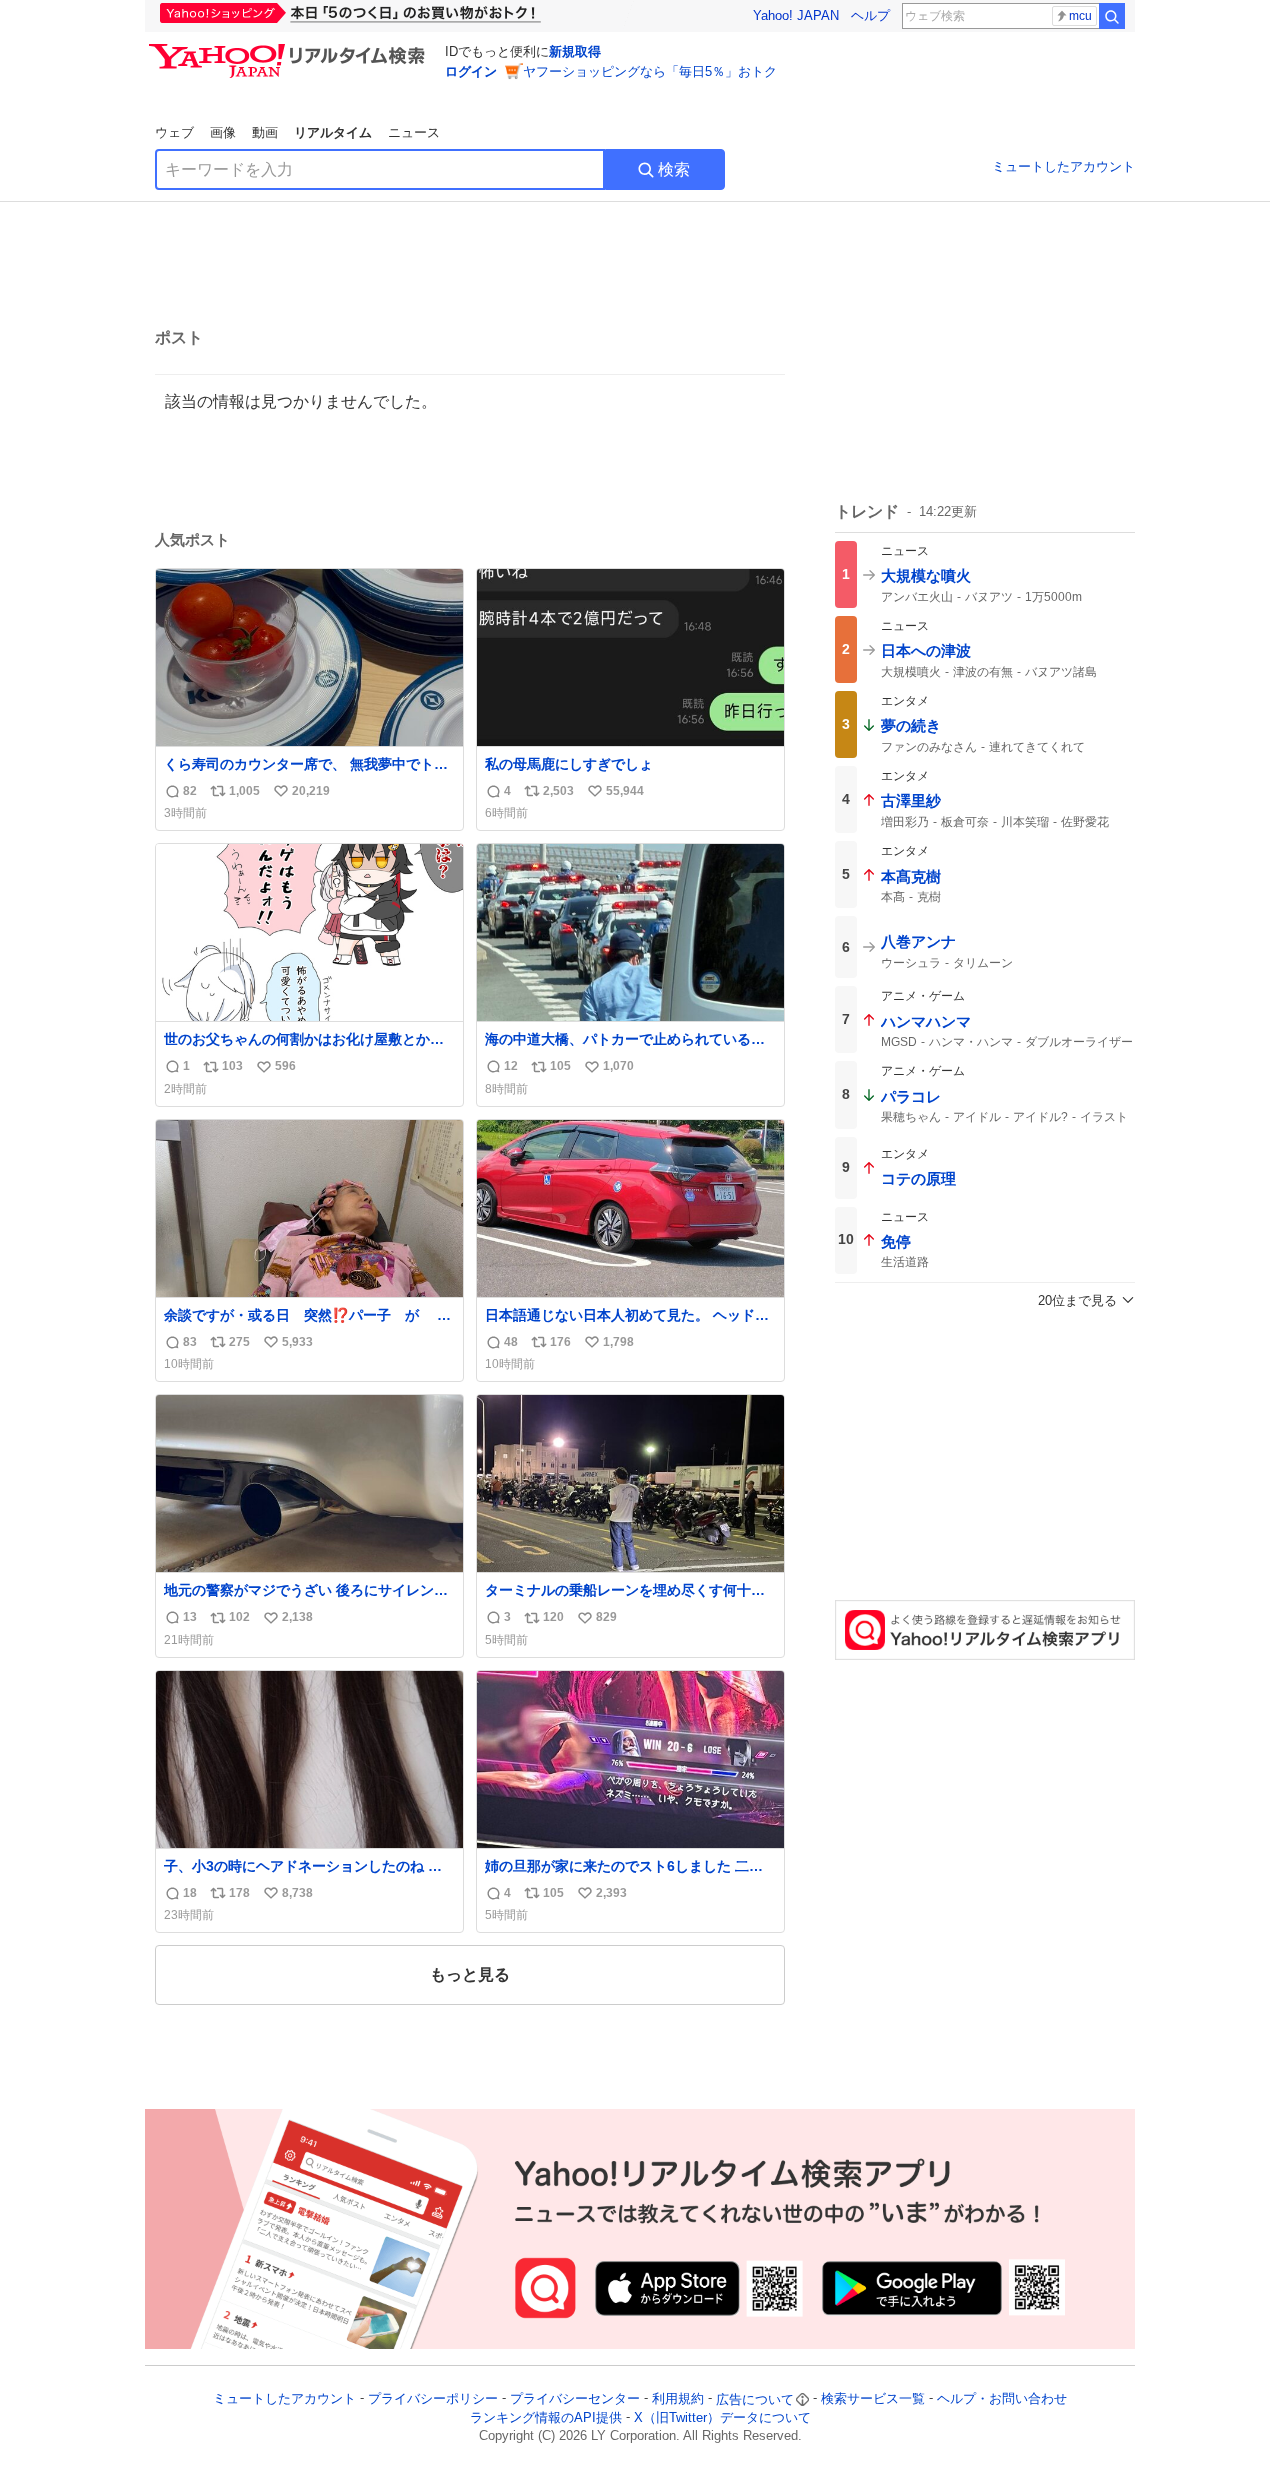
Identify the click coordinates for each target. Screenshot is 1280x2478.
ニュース (414, 132)
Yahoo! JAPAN (796, 15)
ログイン (471, 71)
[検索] (1112, 16)
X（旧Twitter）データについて (722, 2417)
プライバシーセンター (575, 2399)
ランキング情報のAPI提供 (546, 2417)
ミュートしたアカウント (1063, 166)
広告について (755, 2399)
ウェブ (174, 132)
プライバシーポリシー (433, 2399)
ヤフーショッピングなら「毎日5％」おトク (650, 71)
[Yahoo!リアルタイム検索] (290, 49)
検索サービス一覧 (873, 2399)
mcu (1080, 16)
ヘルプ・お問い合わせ (1002, 2399)
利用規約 (678, 2399)
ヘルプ (870, 15)
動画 (265, 132)
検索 (674, 169)
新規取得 (575, 51)
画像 (223, 132)
